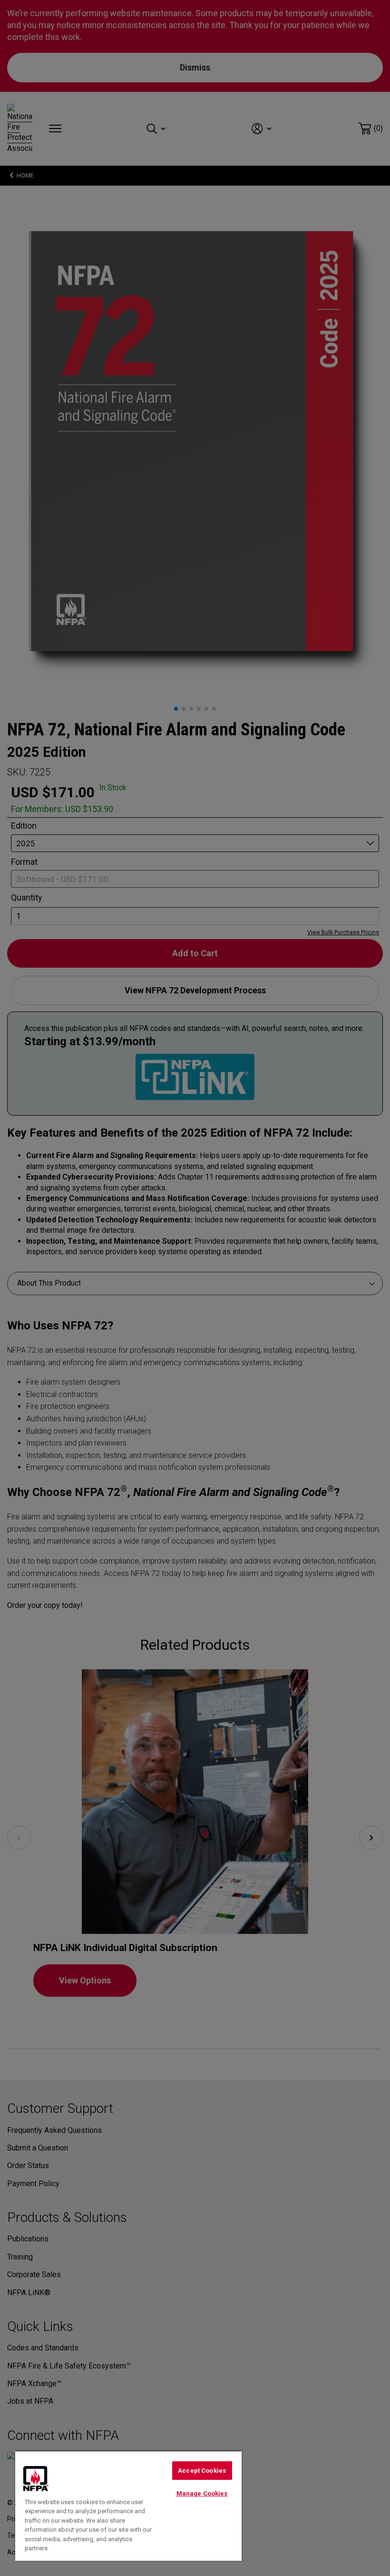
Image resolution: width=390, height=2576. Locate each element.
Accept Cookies (202, 2471)
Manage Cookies (202, 2493)
